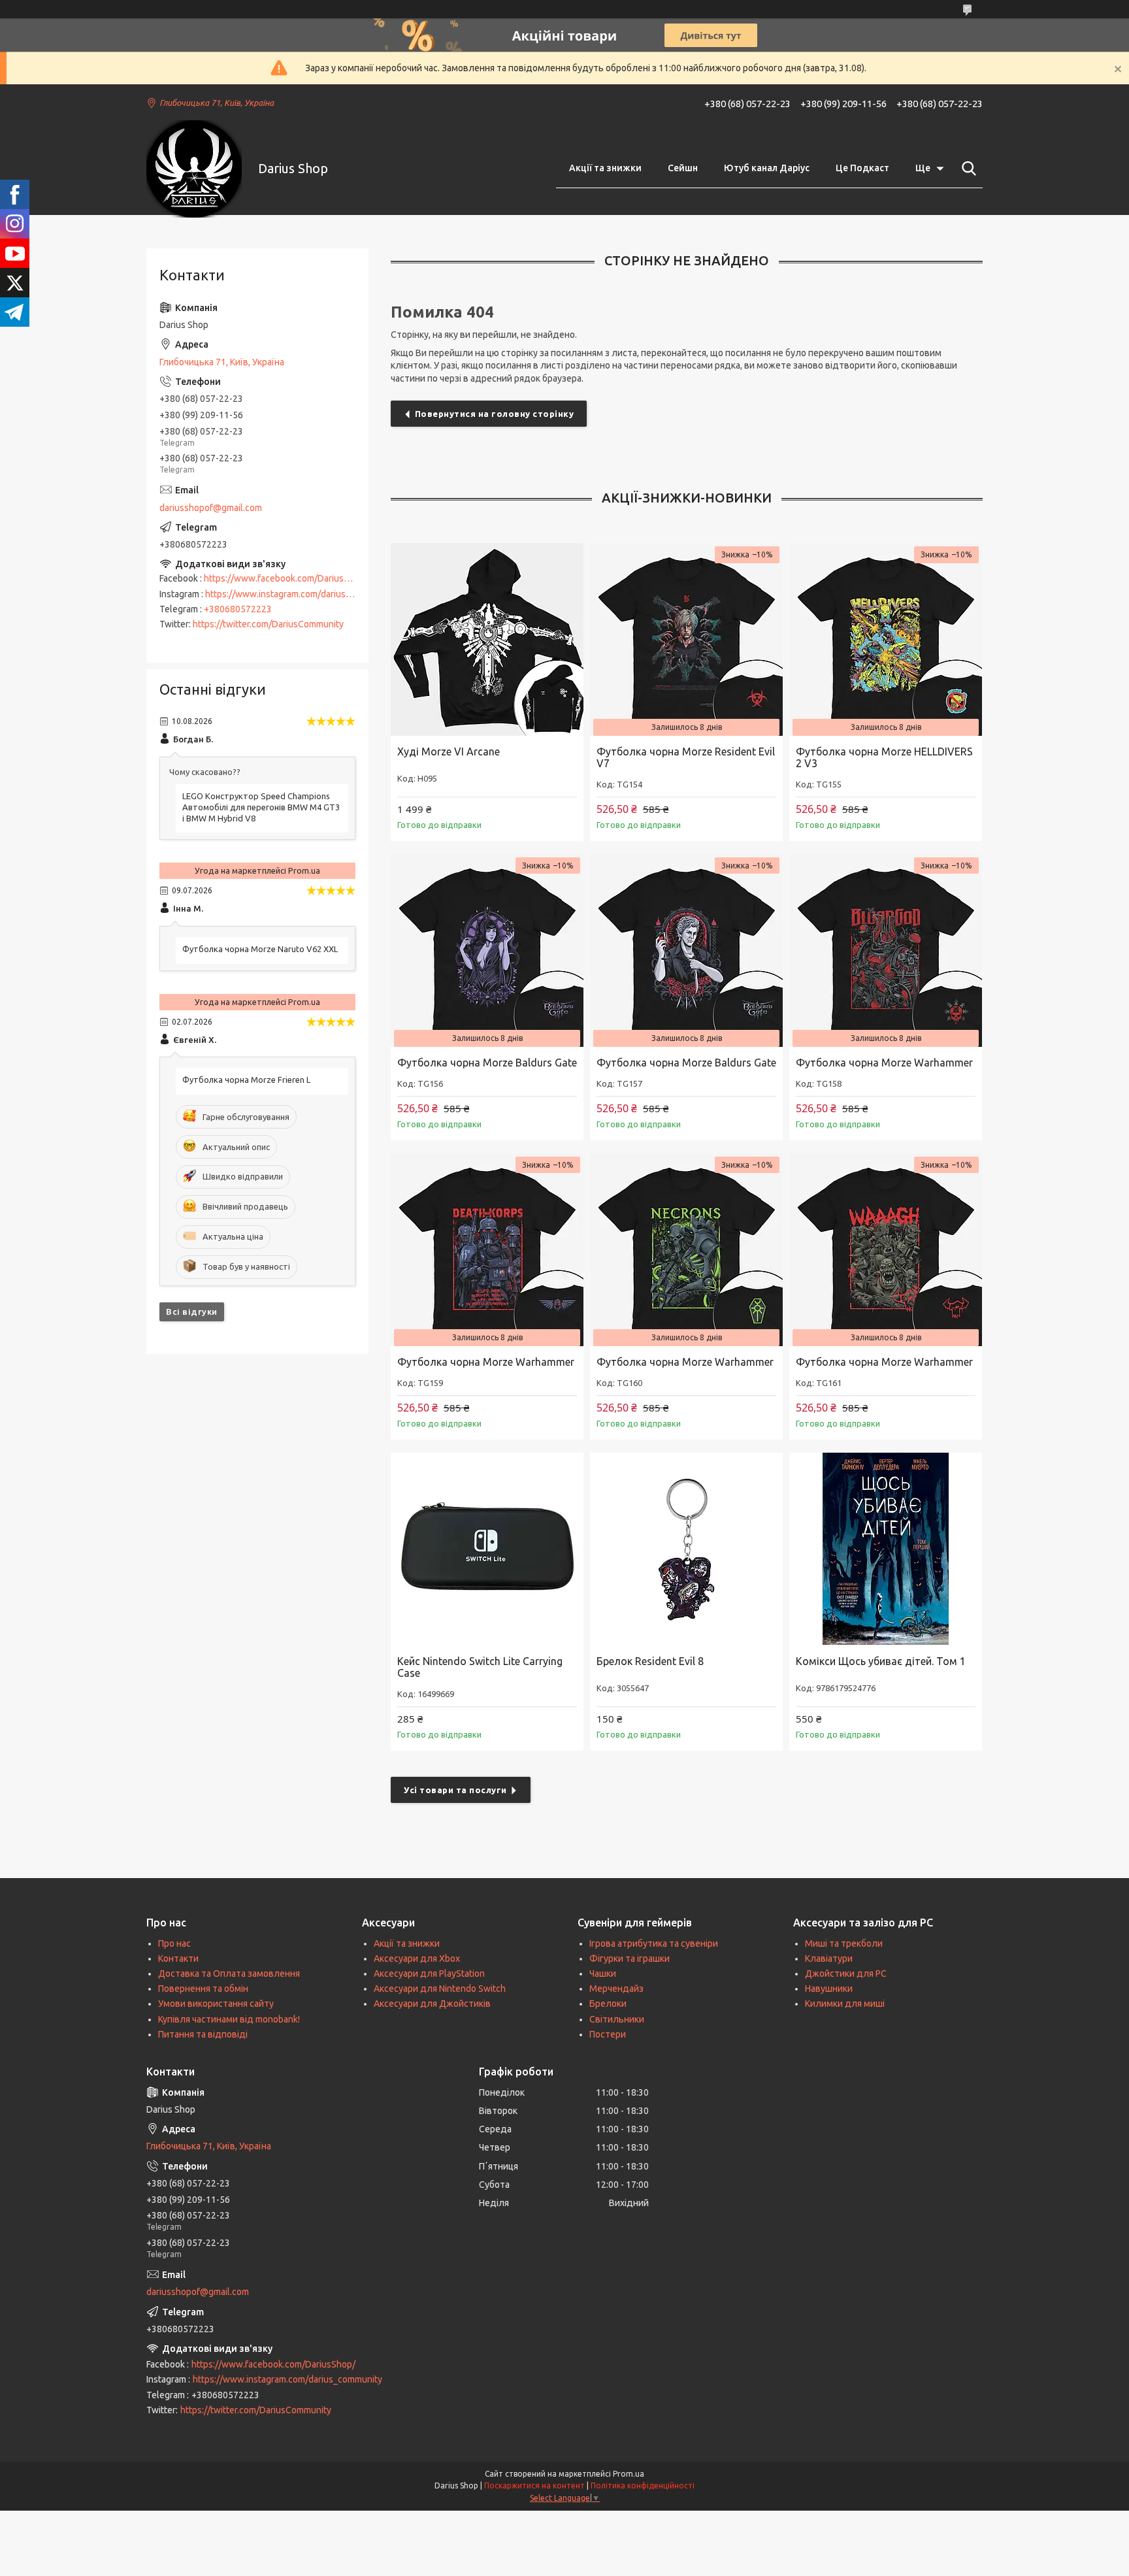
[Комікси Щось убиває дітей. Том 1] (886, 1549)
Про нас (174, 1943)
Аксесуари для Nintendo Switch (440, 1989)
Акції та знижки (605, 168)
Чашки (603, 1973)
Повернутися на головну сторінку (495, 414)
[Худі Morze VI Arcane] (487, 639)
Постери (608, 2034)
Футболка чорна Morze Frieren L (246, 1080)
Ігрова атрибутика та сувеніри (654, 1943)
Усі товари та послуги (455, 1790)
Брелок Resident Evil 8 (650, 1661)
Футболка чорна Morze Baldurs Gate (487, 1063)
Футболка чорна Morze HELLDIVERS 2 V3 (884, 757)
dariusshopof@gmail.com (211, 508)
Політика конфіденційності (643, 2485)
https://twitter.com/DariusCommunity (268, 624)
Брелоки (608, 2004)
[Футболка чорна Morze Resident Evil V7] (686, 639)
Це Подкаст (862, 168)
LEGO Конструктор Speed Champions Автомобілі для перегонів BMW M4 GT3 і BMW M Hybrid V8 (261, 807)
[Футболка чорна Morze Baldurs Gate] (487, 950)
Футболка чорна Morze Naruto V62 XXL (260, 949)
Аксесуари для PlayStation (429, 1973)
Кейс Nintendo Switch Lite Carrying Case (480, 1667)
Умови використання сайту (216, 2004)
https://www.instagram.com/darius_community (300, 594)
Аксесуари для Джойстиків (432, 2004)
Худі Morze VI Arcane (449, 751)
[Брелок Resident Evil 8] (686, 1549)
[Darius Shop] (194, 169)
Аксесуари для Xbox (417, 1958)
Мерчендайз (616, 1989)
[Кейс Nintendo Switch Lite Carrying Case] (487, 1549)
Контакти (178, 1958)
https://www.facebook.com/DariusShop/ (286, 578)
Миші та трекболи (844, 1943)
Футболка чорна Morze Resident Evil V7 (686, 757)
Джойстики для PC (846, 1973)
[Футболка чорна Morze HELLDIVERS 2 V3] (886, 639)
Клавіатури (829, 1958)
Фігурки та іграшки (630, 1958)
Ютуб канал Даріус (767, 168)
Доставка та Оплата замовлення (229, 1973)
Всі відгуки (192, 1312)
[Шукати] (966, 169)
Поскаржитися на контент (534, 2485)
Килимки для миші (845, 2004)
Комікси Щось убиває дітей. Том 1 (881, 1661)
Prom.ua (629, 2474)
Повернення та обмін (203, 1989)
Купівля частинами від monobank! (229, 2019)
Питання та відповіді (203, 2034)
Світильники (617, 2019)
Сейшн (683, 168)
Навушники (829, 1989)
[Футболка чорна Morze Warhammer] (886, 950)
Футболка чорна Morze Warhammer (884, 1063)
